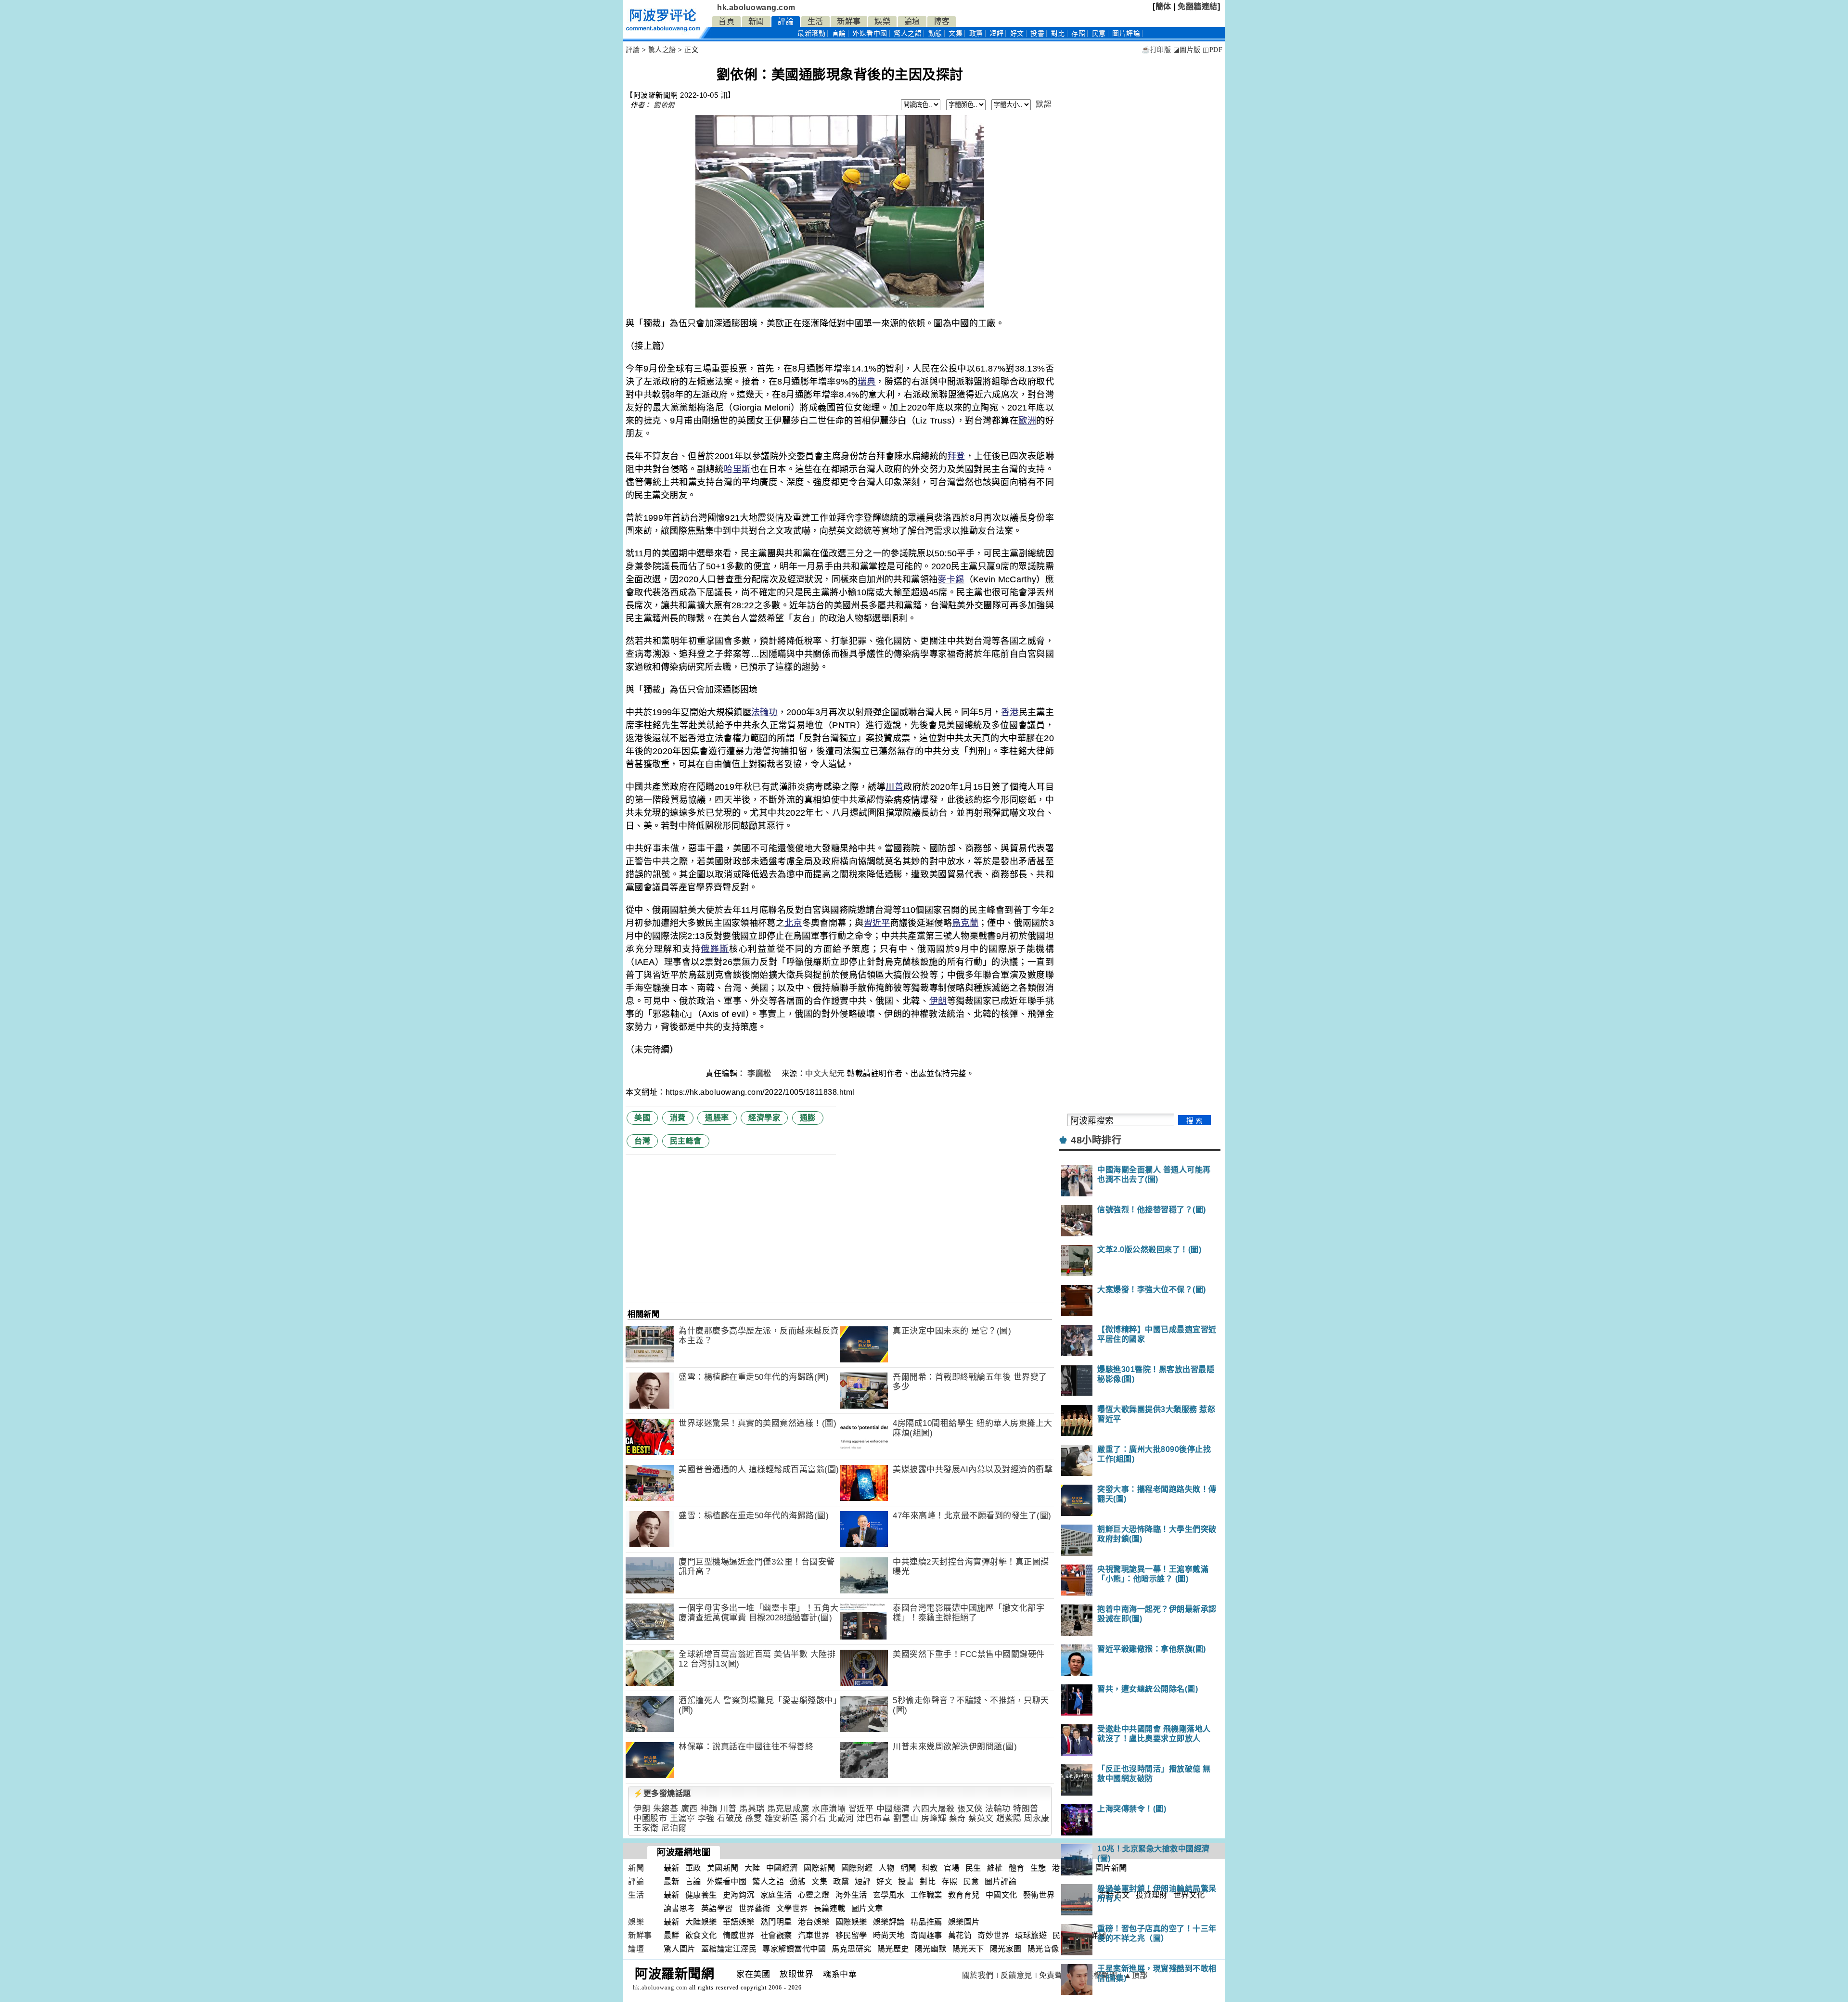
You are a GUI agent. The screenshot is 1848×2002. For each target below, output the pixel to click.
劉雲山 (906, 1818)
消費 (678, 1118)
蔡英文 (981, 1818)
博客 (942, 21)
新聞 (756, 21)
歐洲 (1027, 421)
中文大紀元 (825, 1073)
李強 (706, 1818)
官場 (952, 1868)
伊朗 (938, 1001)
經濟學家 (764, 1118)
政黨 (976, 33)
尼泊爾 (674, 1828)
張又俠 (970, 1809)
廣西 (689, 1809)
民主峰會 (686, 1141)
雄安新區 (782, 1818)
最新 (811, 33)
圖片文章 (867, 1908)
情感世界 (739, 1935)
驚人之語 (908, 33)
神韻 (709, 1809)
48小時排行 (1096, 1140)
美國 (642, 1118)
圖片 (1126, 33)
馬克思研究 (852, 1949)
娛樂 (882, 21)
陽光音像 (1043, 1949)
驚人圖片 (680, 1949)
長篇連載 (830, 1908)
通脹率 (717, 1118)
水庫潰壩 (829, 1809)
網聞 (908, 1868)
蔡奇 (957, 1818)
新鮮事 (849, 21)
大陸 (752, 1868)
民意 (1099, 33)
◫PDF (1213, 50)
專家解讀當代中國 (794, 1949)
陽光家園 (1006, 1949)
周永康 (1037, 1818)
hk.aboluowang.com (756, 7)
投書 (1037, 33)
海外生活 (851, 1895)
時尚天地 (889, 1935)
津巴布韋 (873, 1818)
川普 (894, 787)
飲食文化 (701, 1935)
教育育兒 (964, 1895)
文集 (956, 33)
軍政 (693, 1868)
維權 (995, 1868)
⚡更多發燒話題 (662, 1793)
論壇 (912, 21)
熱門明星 (776, 1922)
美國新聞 (723, 1868)
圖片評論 (1001, 1881)
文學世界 (792, 1908)
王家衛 (646, 1828)
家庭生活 (776, 1895)
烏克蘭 (965, 923)
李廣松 (760, 1073)
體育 (1017, 1868)
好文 (1017, 33)
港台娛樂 (814, 1922)
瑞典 (866, 382)
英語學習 (717, 1908)
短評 (996, 33)
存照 (1078, 33)
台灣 (642, 1141)
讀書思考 (680, 1908)
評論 (786, 21)
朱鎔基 (666, 1809)
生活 (815, 21)
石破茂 (730, 1818)
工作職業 (926, 1895)
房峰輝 (934, 1818)
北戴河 (841, 1818)
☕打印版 (1156, 50)
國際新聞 (820, 1868)
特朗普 (1026, 1809)
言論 (839, 33)
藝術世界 (1039, 1895)
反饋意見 (1016, 1975)
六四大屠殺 (934, 1809)
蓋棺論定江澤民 (729, 1949)
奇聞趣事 (926, 1935)
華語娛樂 (739, 1922)
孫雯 (753, 1818)
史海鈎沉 (739, 1895)
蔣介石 (814, 1818)
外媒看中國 (870, 33)
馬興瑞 (752, 1809)
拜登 (956, 456)
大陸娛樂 (701, 1922)
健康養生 (701, 1895)
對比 (1058, 33)
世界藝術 (755, 1908)
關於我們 (978, 1975)
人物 (887, 1868)
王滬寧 (683, 1818)
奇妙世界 (993, 1935)
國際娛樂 (851, 1922)
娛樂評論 (889, 1922)
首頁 (726, 21)
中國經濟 (893, 1809)
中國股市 (650, 1818)
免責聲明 (1055, 1975)
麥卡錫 (951, 579)
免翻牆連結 (1198, 6)
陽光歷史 (893, 1949)
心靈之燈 (814, 1895)
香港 (1010, 712)
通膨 (808, 1118)
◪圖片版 (1187, 50)
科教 (930, 1868)
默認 (1044, 104)
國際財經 (857, 1868)
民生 (973, 1868)
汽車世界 (814, 1935)
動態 (935, 33)
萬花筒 (960, 1935)
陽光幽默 (931, 1949)
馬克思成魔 (788, 1809)
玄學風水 (889, 1895)
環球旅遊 (1031, 1935)
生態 (1038, 1868)
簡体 (1163, 6)
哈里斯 (737, 469)
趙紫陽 (1009, 1818)
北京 (793, 923)
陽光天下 (968, 1949)
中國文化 (1001, 1895)
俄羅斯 (715, 949)
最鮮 (672, 1935)
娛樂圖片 (964, 1922)
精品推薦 (926, 1922)
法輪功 (764, 712)
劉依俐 (664, 105)
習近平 (877, 923)
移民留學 (851, 1935)
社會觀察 (776, 1935)
